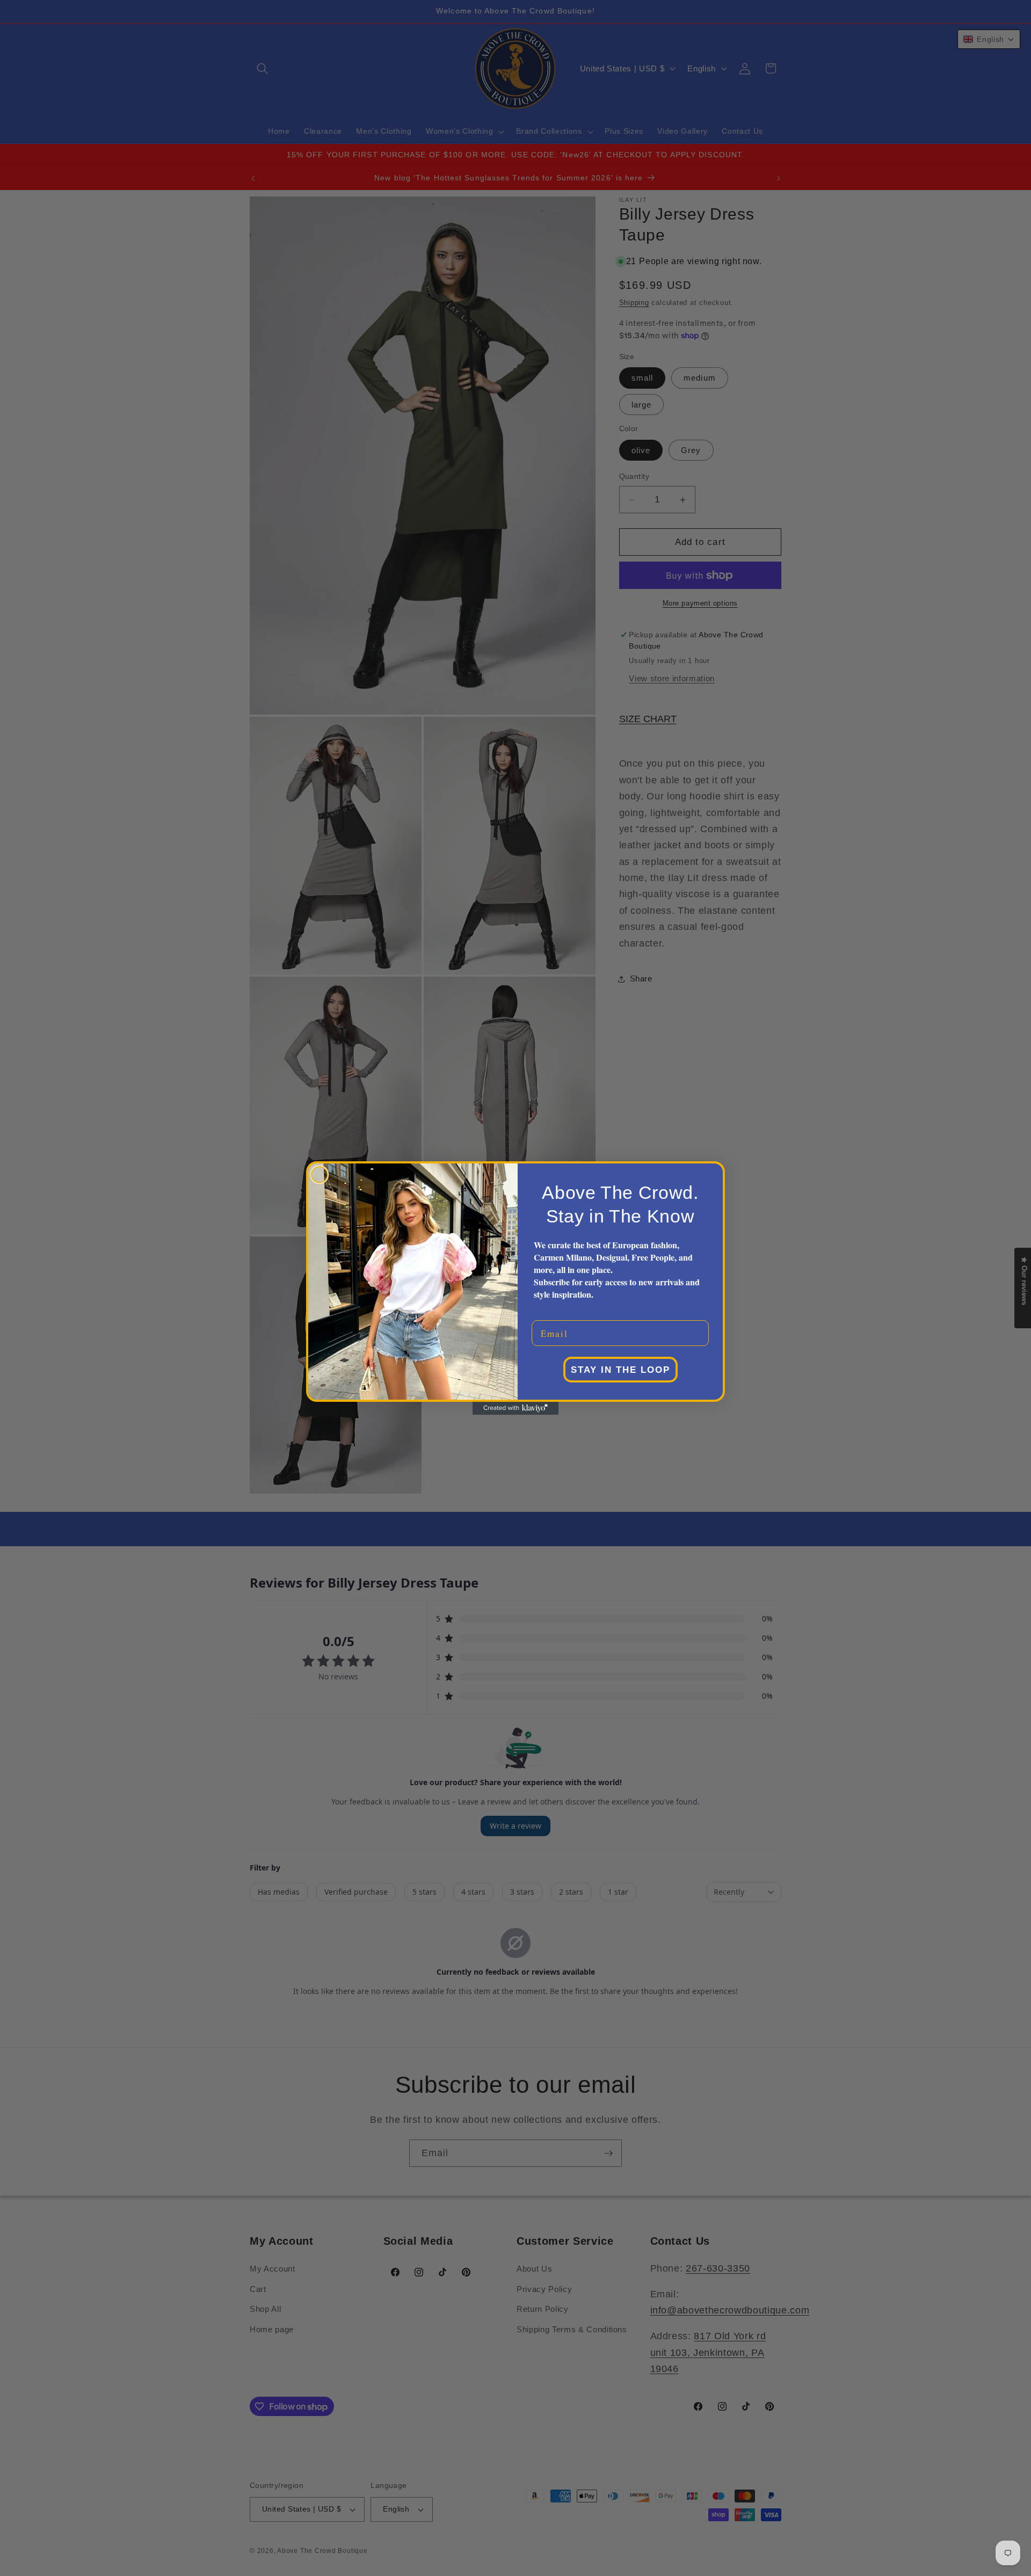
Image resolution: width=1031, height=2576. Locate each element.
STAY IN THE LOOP (620, 1370)
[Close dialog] (320, 1175)
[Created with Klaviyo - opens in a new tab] (515, 1408)
